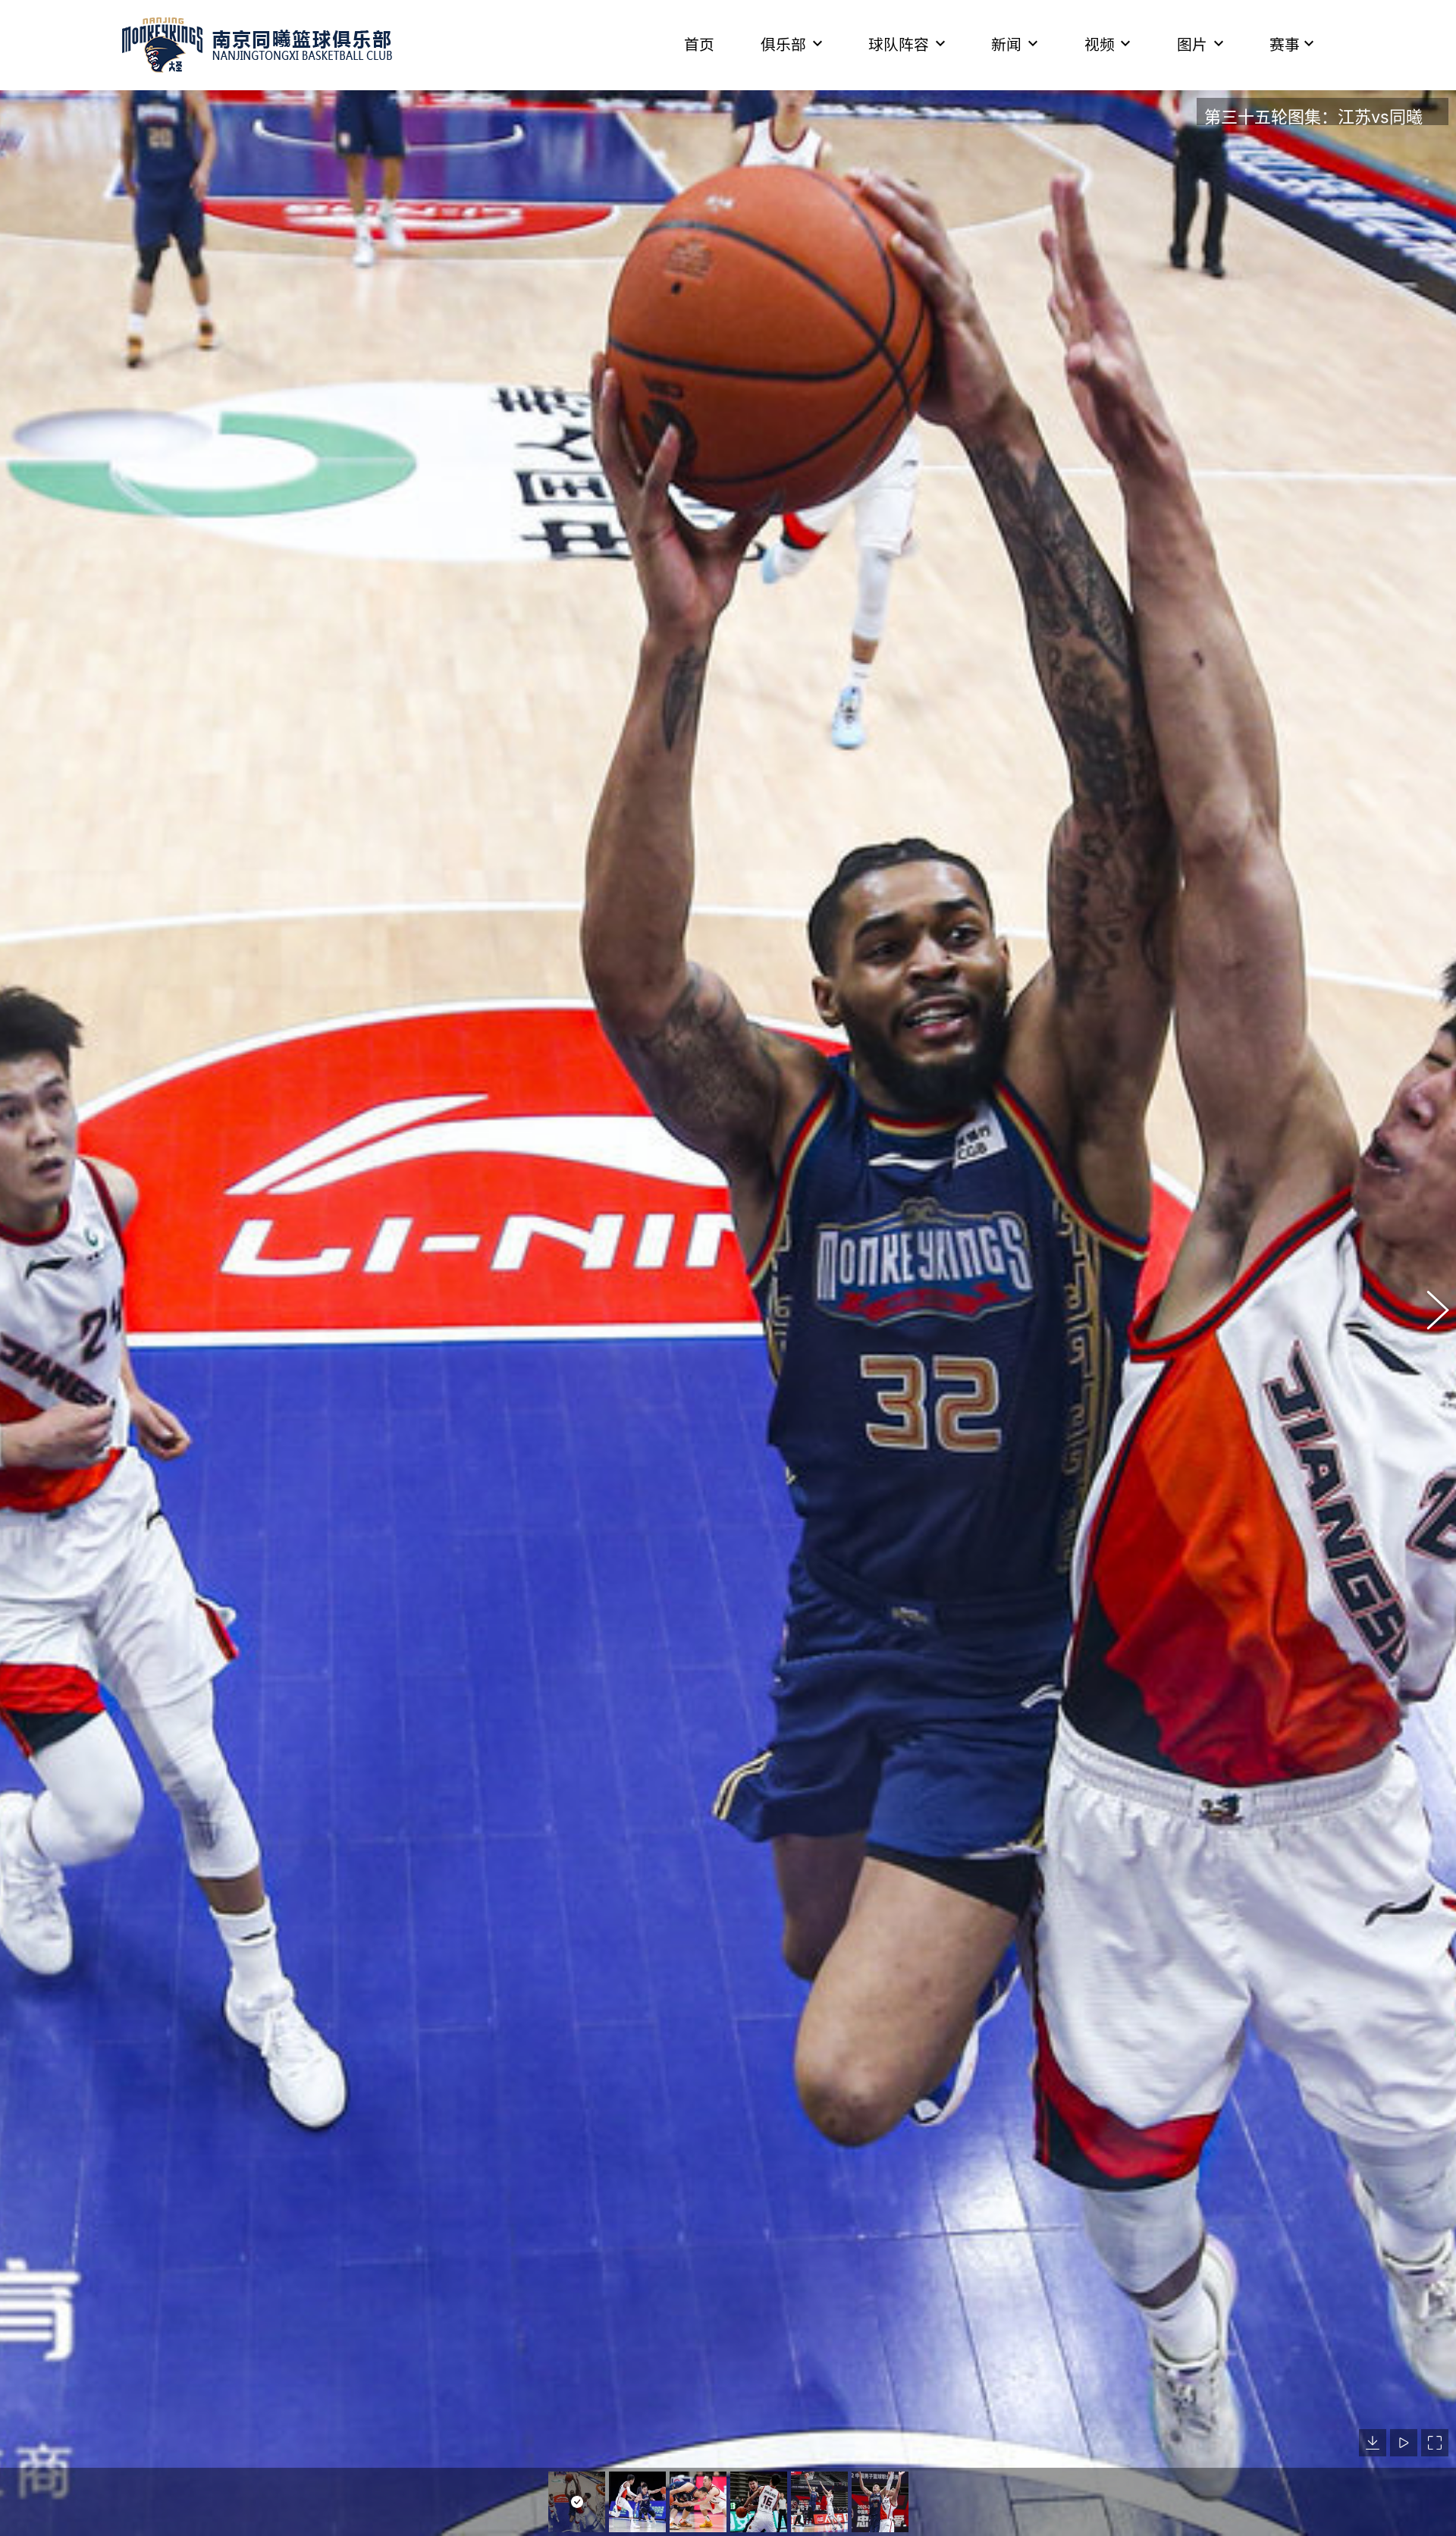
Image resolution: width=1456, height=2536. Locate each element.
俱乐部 (783, 45)
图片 (1192, 45)
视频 (1100, 45)
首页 (699, 45)
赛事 (1285, 45)
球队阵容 (899, 45)
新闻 (1006, 45)
